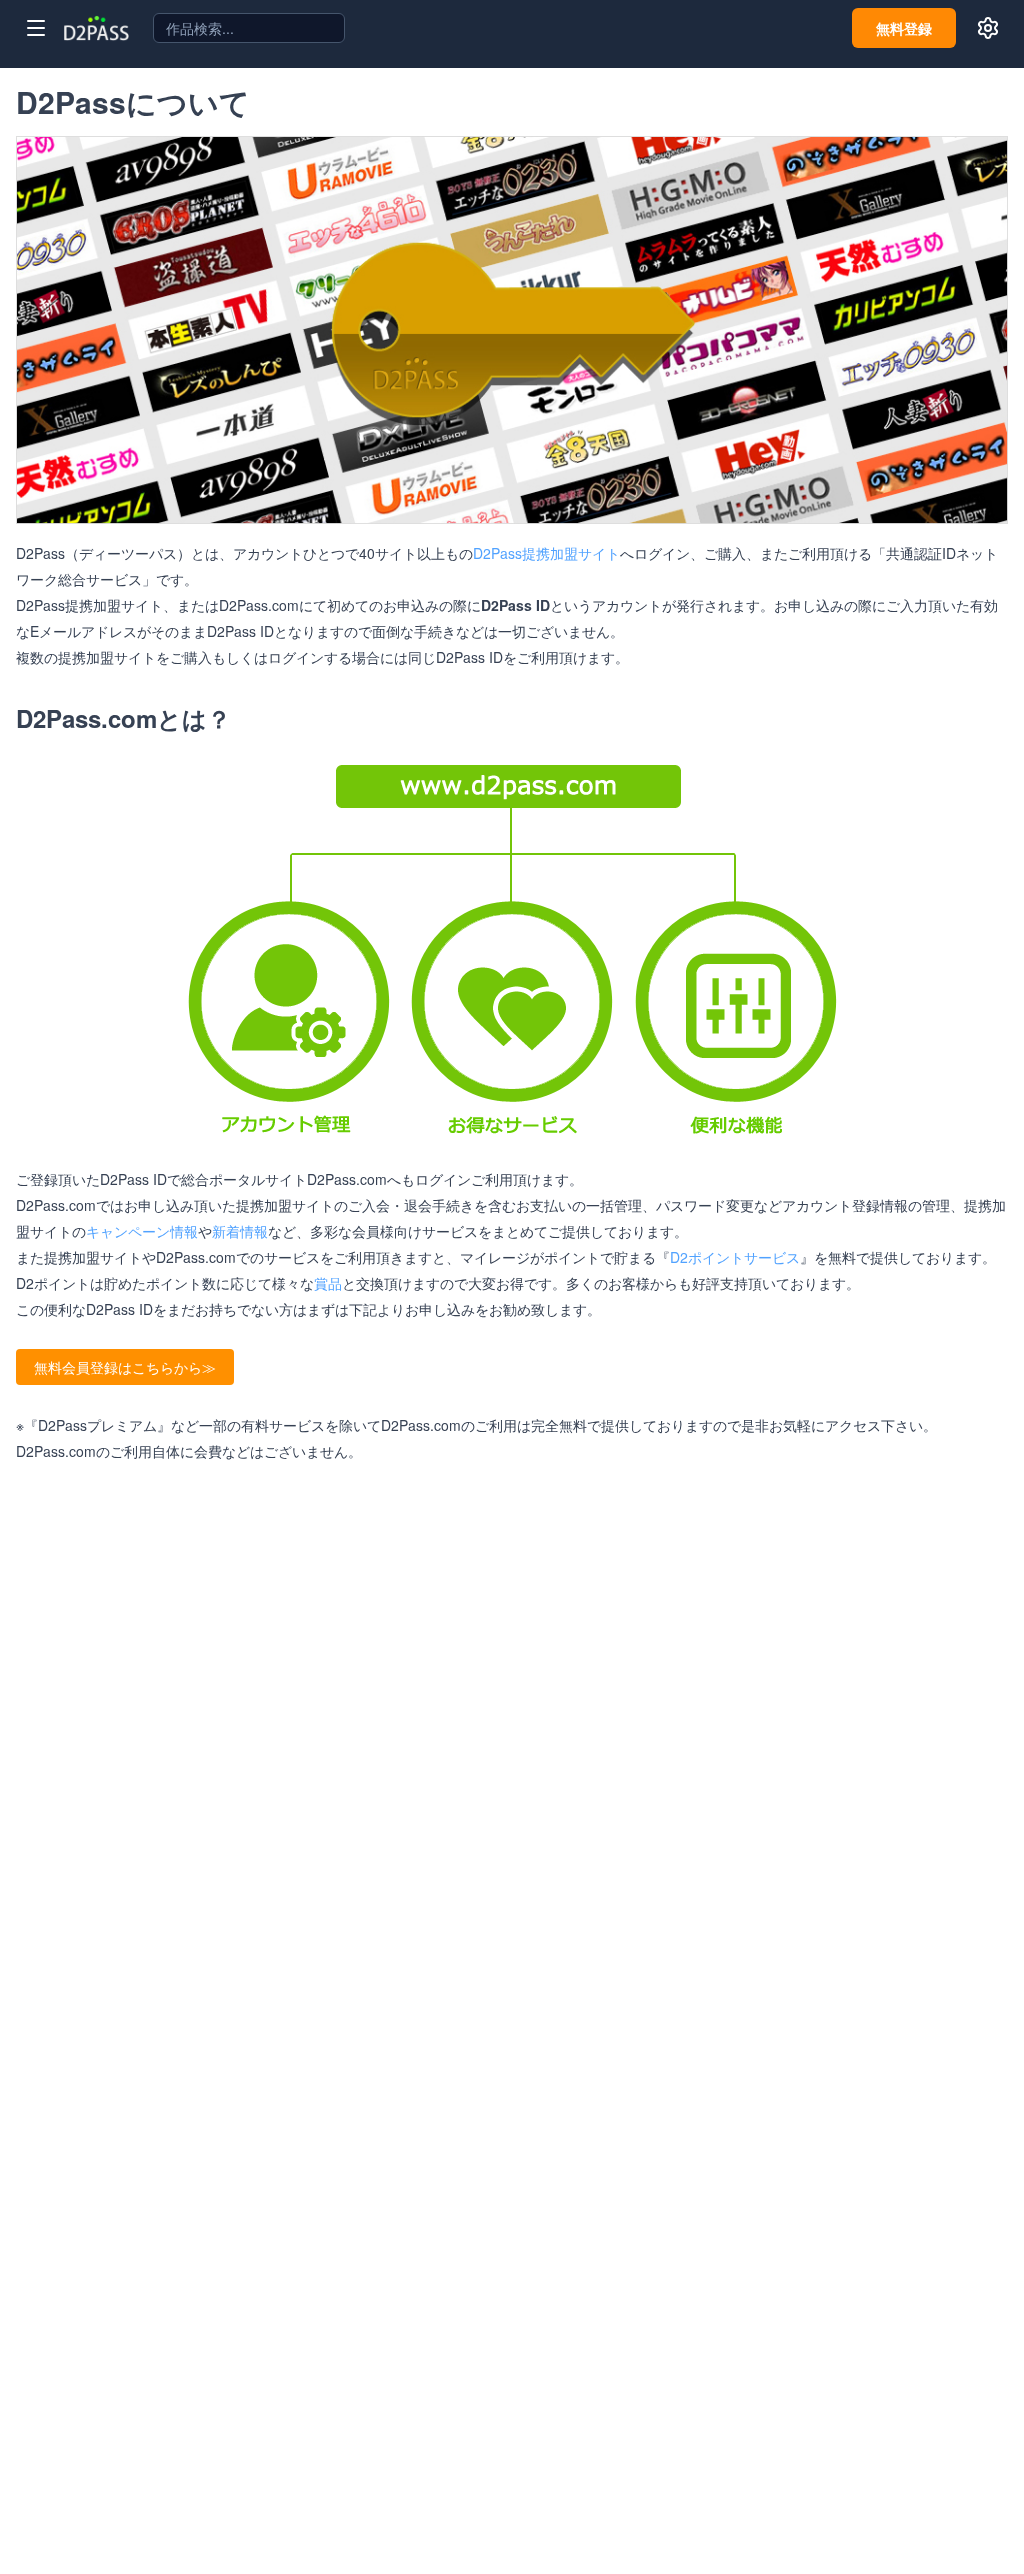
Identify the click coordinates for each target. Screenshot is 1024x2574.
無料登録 (904, 28)
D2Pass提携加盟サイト (546, 553)
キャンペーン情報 (142, 1231)
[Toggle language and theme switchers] (988, 28)
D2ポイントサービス (735, 1257)
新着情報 (240, 1231)
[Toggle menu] (36, 28)
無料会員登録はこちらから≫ (125, 1367)
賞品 (328, 1283)
